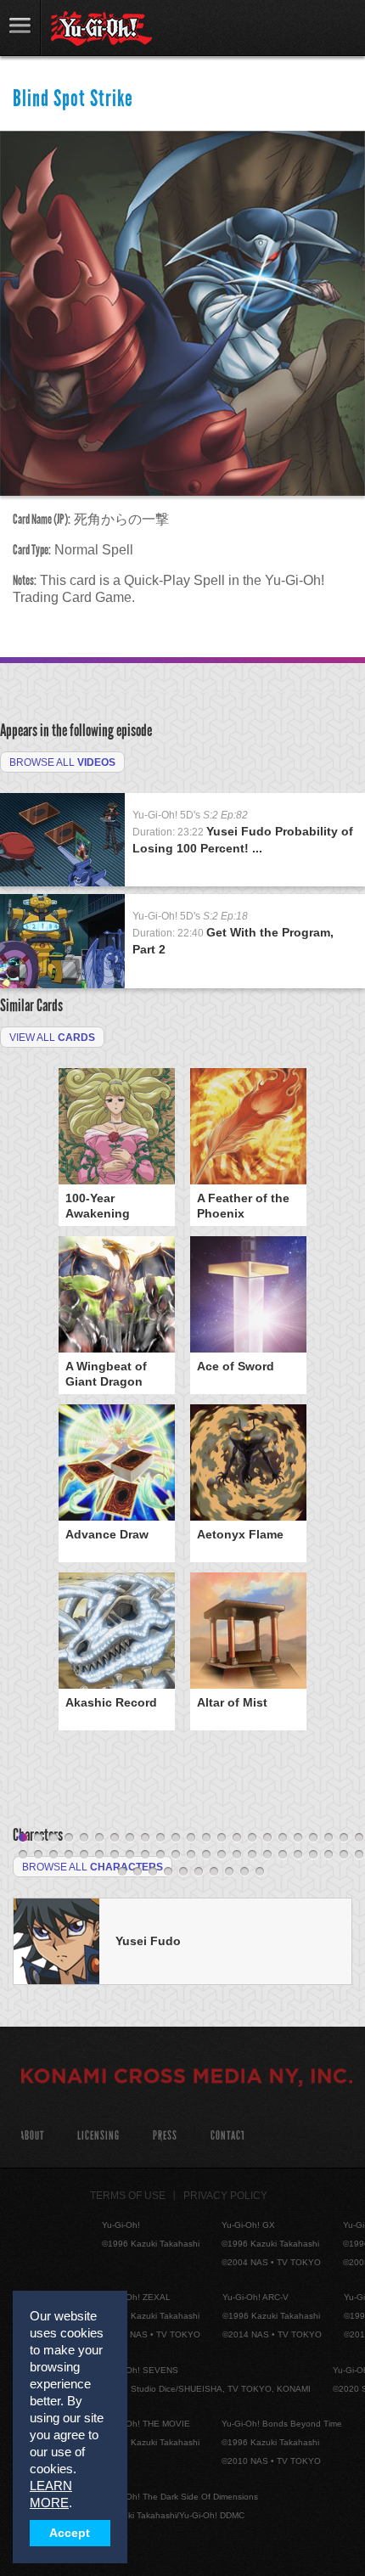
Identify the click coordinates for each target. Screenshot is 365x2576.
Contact (228, 2136)
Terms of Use (128, 2196)
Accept (70, 2533)
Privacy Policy (225, 2196)
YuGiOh (101, 29)
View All (52, 1038)
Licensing (98, 2136)
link (20, 28)
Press (165, 2136)
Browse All (62, 762)
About (32, 2136)
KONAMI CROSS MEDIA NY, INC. (187, 2078)
